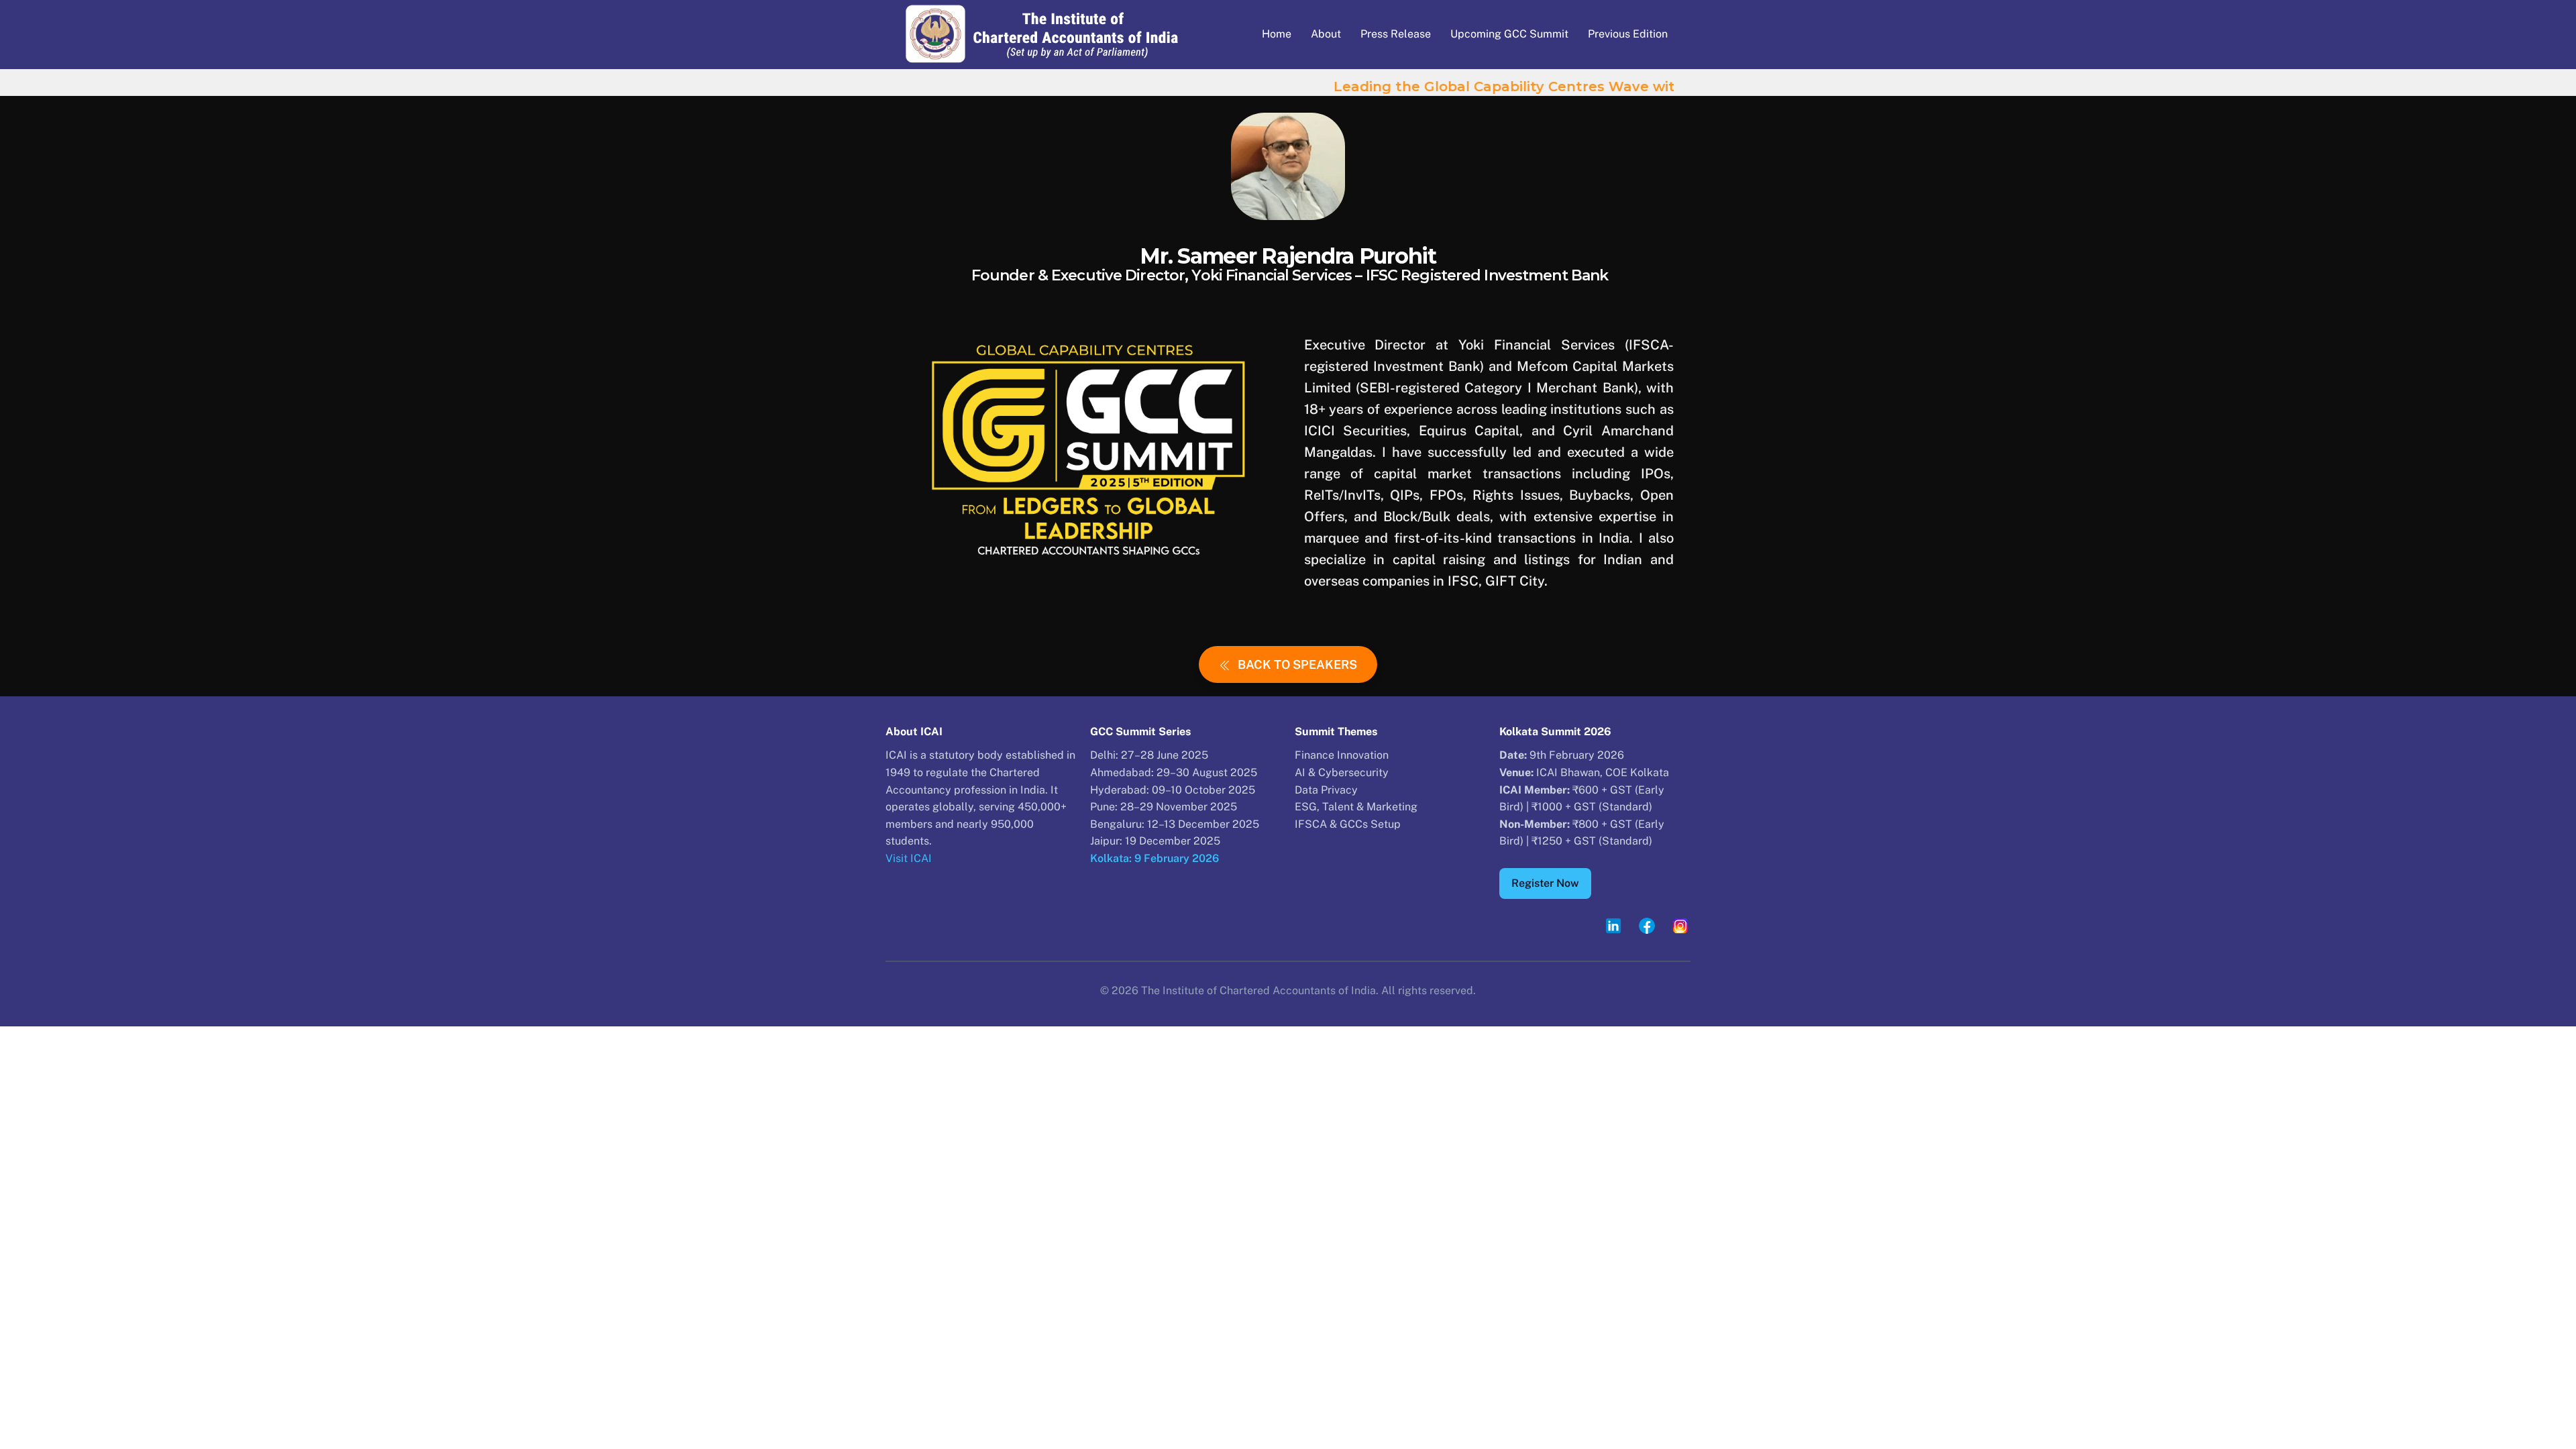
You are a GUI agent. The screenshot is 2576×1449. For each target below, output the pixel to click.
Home (1277, 34)
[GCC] (1042, 67)
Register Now (1545, 883)
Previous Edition (1628, 34)
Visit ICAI (909, 858)
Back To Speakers (1297, 664)
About (1326, 34)
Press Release (1396, 34)
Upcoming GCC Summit (1509, 34)
